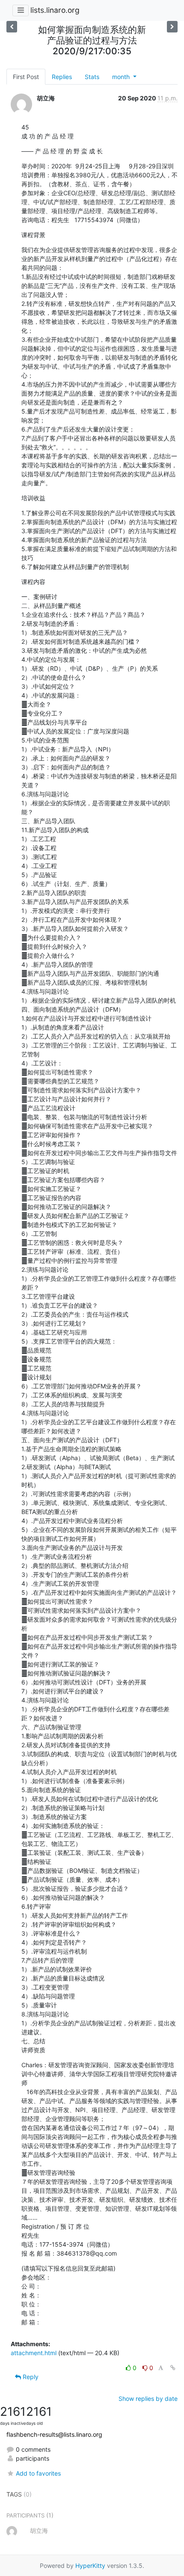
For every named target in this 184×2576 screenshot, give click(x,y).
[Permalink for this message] (173, 2368)
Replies (62, 77)
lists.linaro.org (55, 10)
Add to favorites (38, 2473)
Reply (30, 2377)
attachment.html (34, 2353)
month (122, 77)
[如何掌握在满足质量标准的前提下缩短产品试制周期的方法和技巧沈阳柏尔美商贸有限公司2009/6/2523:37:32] (172, 27)
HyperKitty (90, 2566)
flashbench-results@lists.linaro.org (54, 2434)
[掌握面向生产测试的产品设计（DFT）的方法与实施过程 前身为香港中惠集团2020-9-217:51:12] (12, 27)
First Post (26, 77)
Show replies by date (148, 2398)
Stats (92, 77)
